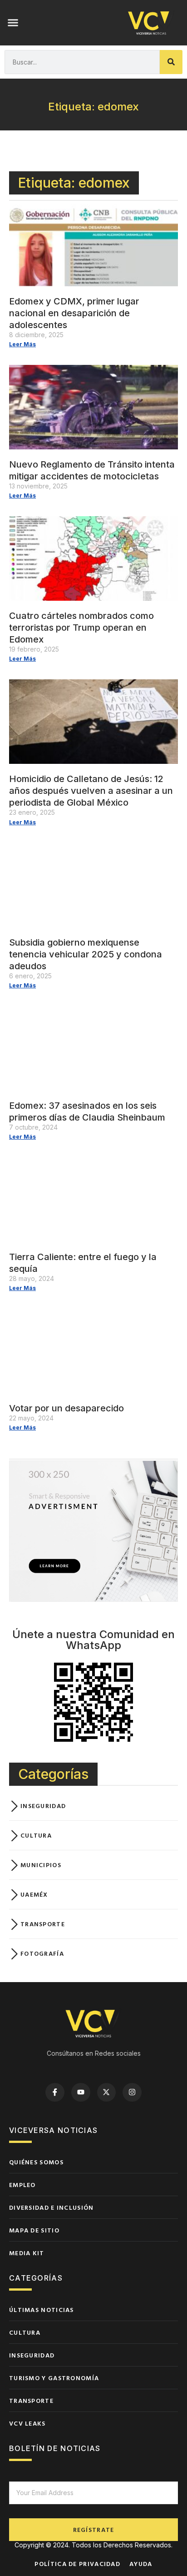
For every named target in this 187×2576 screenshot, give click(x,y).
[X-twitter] (107, 2093)
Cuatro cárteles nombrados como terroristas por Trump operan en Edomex (81, 628)
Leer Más (22, 344)
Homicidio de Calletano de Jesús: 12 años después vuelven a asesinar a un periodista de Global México (91, 791)
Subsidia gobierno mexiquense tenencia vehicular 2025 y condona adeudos (86, 954)
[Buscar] (171, 62)
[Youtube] (81, 2093)
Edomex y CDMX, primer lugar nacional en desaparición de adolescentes (74, 313)
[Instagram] (132, 2093)
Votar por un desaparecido (66, 1408)
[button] (13, 23)
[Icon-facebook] (55, 2093)
